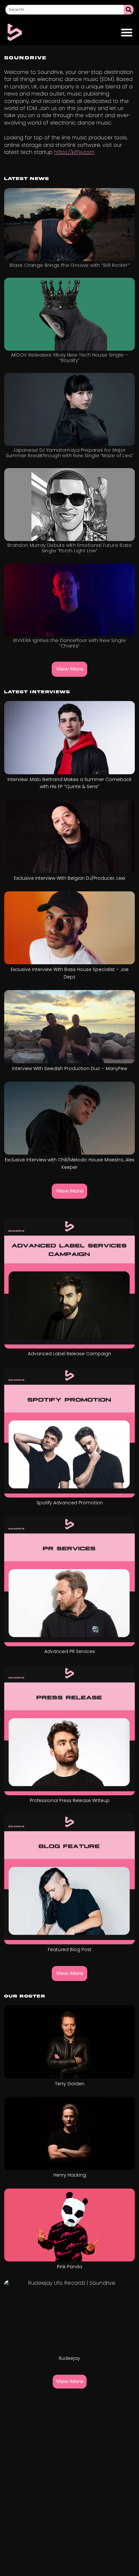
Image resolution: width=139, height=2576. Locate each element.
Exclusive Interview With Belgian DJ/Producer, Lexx (69, 878)
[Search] (129, 10)
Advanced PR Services (70, 1651)
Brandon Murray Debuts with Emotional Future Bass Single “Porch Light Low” (69, 548)
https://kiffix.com (74, 152)
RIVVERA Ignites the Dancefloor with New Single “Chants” (69, 643)
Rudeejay (69, 2358)
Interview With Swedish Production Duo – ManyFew (69, 1068)
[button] (127, 32)
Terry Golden (70, 2084)
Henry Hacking (70, 2175)
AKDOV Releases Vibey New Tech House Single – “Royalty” (70, 358)
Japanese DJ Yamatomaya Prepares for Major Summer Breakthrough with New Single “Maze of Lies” (70, 453)
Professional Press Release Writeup (70, 1800)
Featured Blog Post (70, 1950)
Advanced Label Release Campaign (69, 1354)
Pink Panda (69, 2267)
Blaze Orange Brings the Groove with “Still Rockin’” (69, 265)
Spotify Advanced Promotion (70, 1503)
